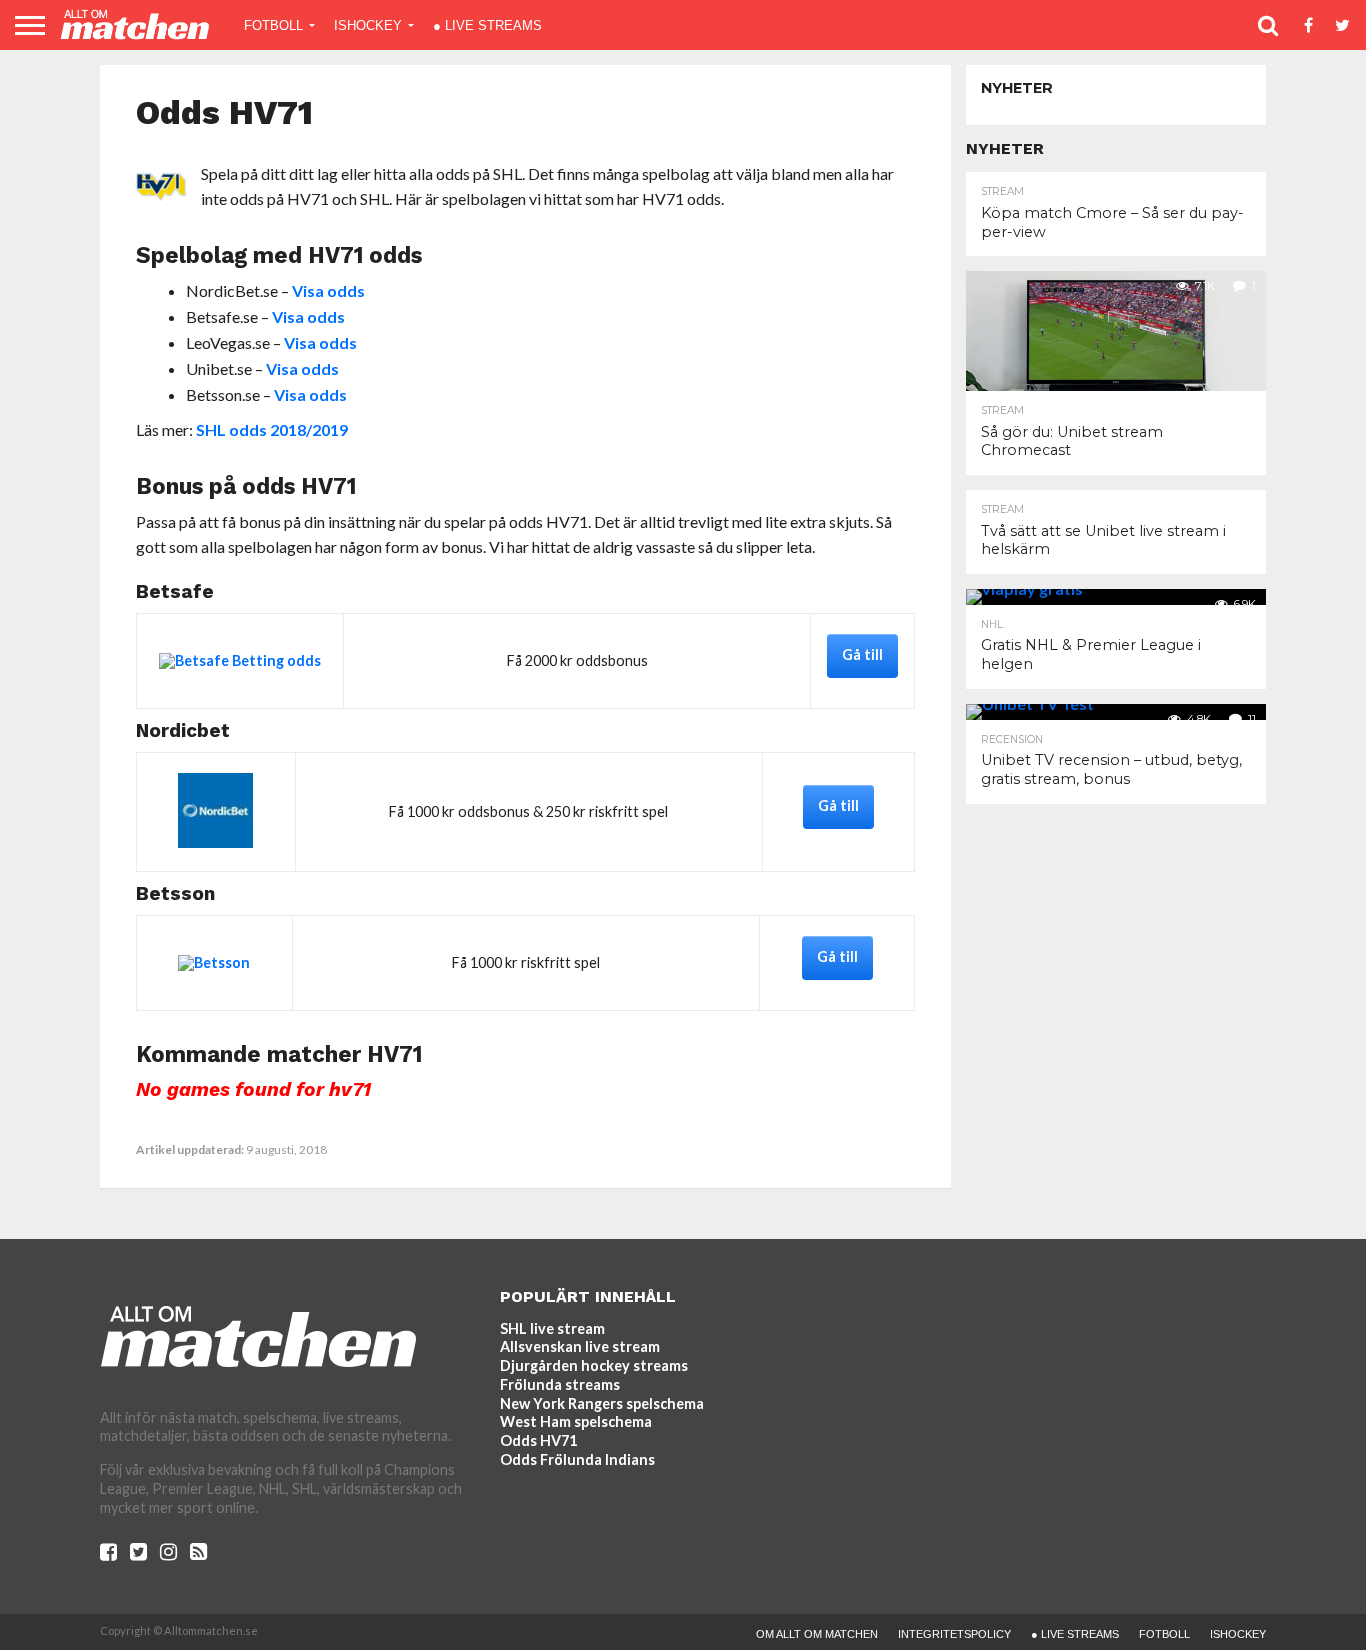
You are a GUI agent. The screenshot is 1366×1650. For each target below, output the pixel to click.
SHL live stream (552, 1328)
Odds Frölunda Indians (577, 1459)
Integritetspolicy (954, 1634)
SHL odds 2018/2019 (272, 429)
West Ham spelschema (576, 1421)
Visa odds (328, 290)
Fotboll (273, 25)
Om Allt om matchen (817, 1634)
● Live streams (487, 25)
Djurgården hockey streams (594, 1365)
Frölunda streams (560, 1384)
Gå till (862, 654)
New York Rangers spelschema (602, 1403)
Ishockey (368, 25)
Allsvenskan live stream (580, 1346)
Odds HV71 (538, 1440)
